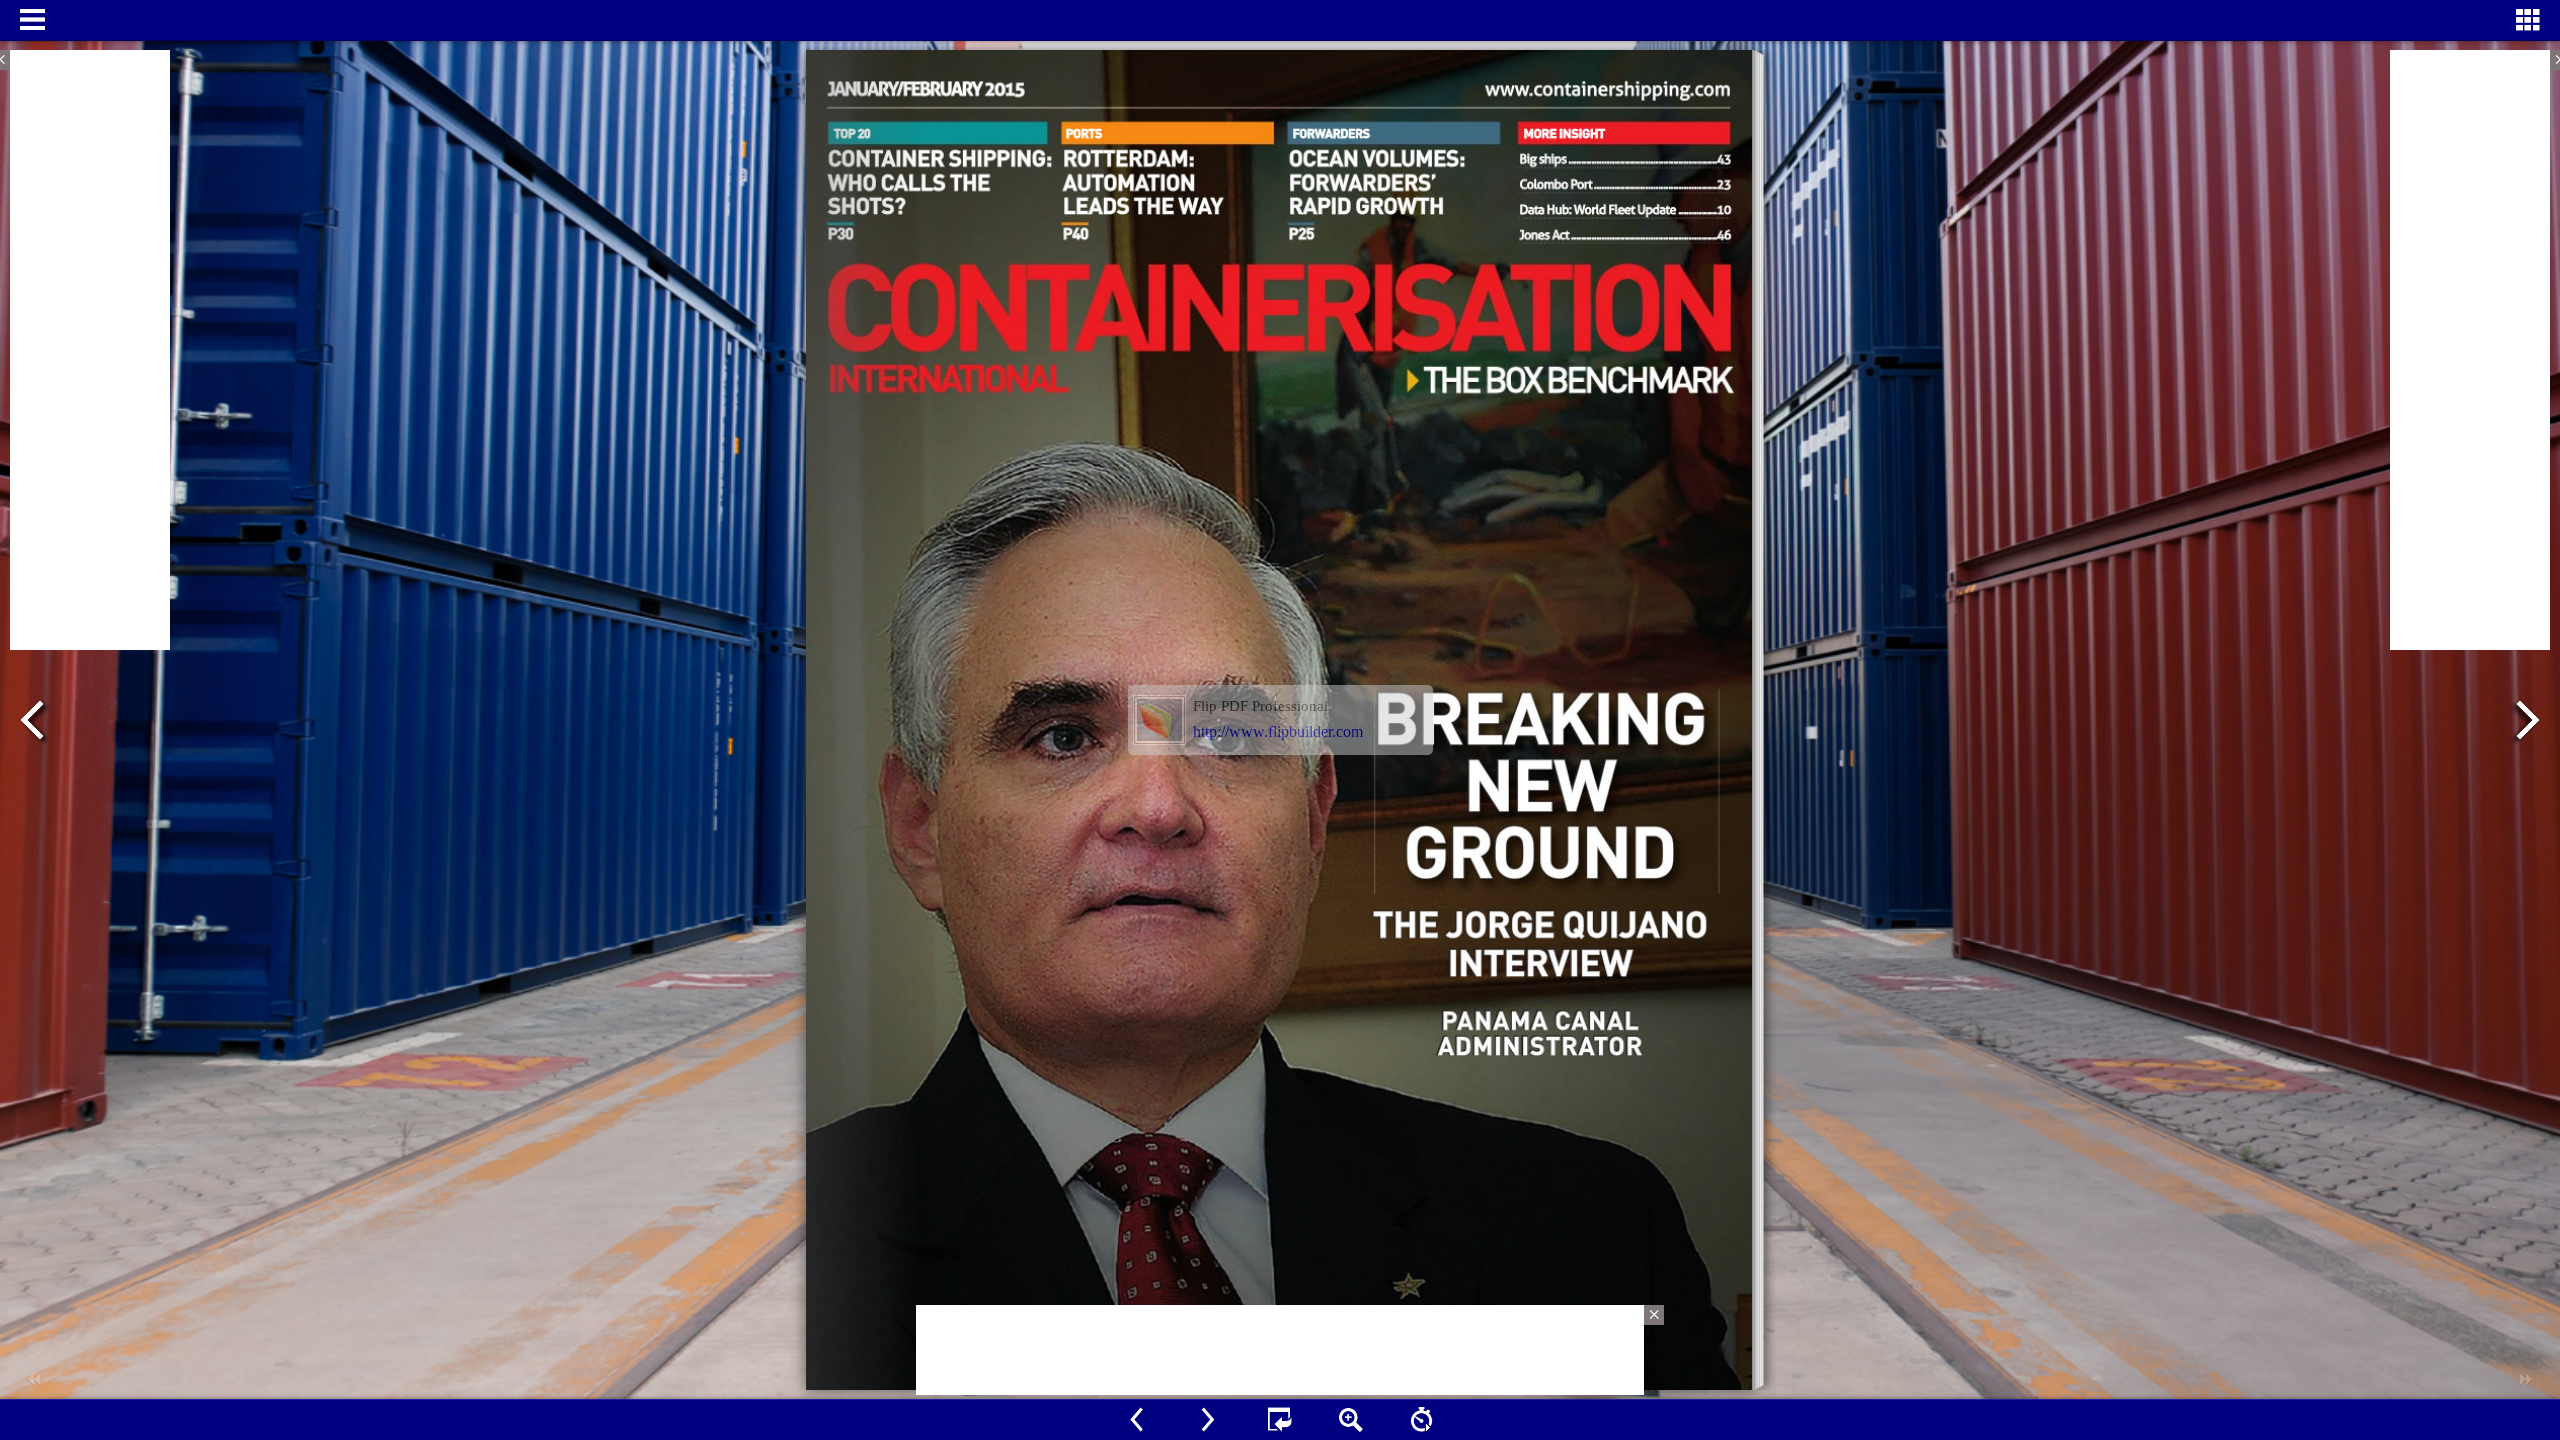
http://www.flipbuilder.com (1278, 731)
